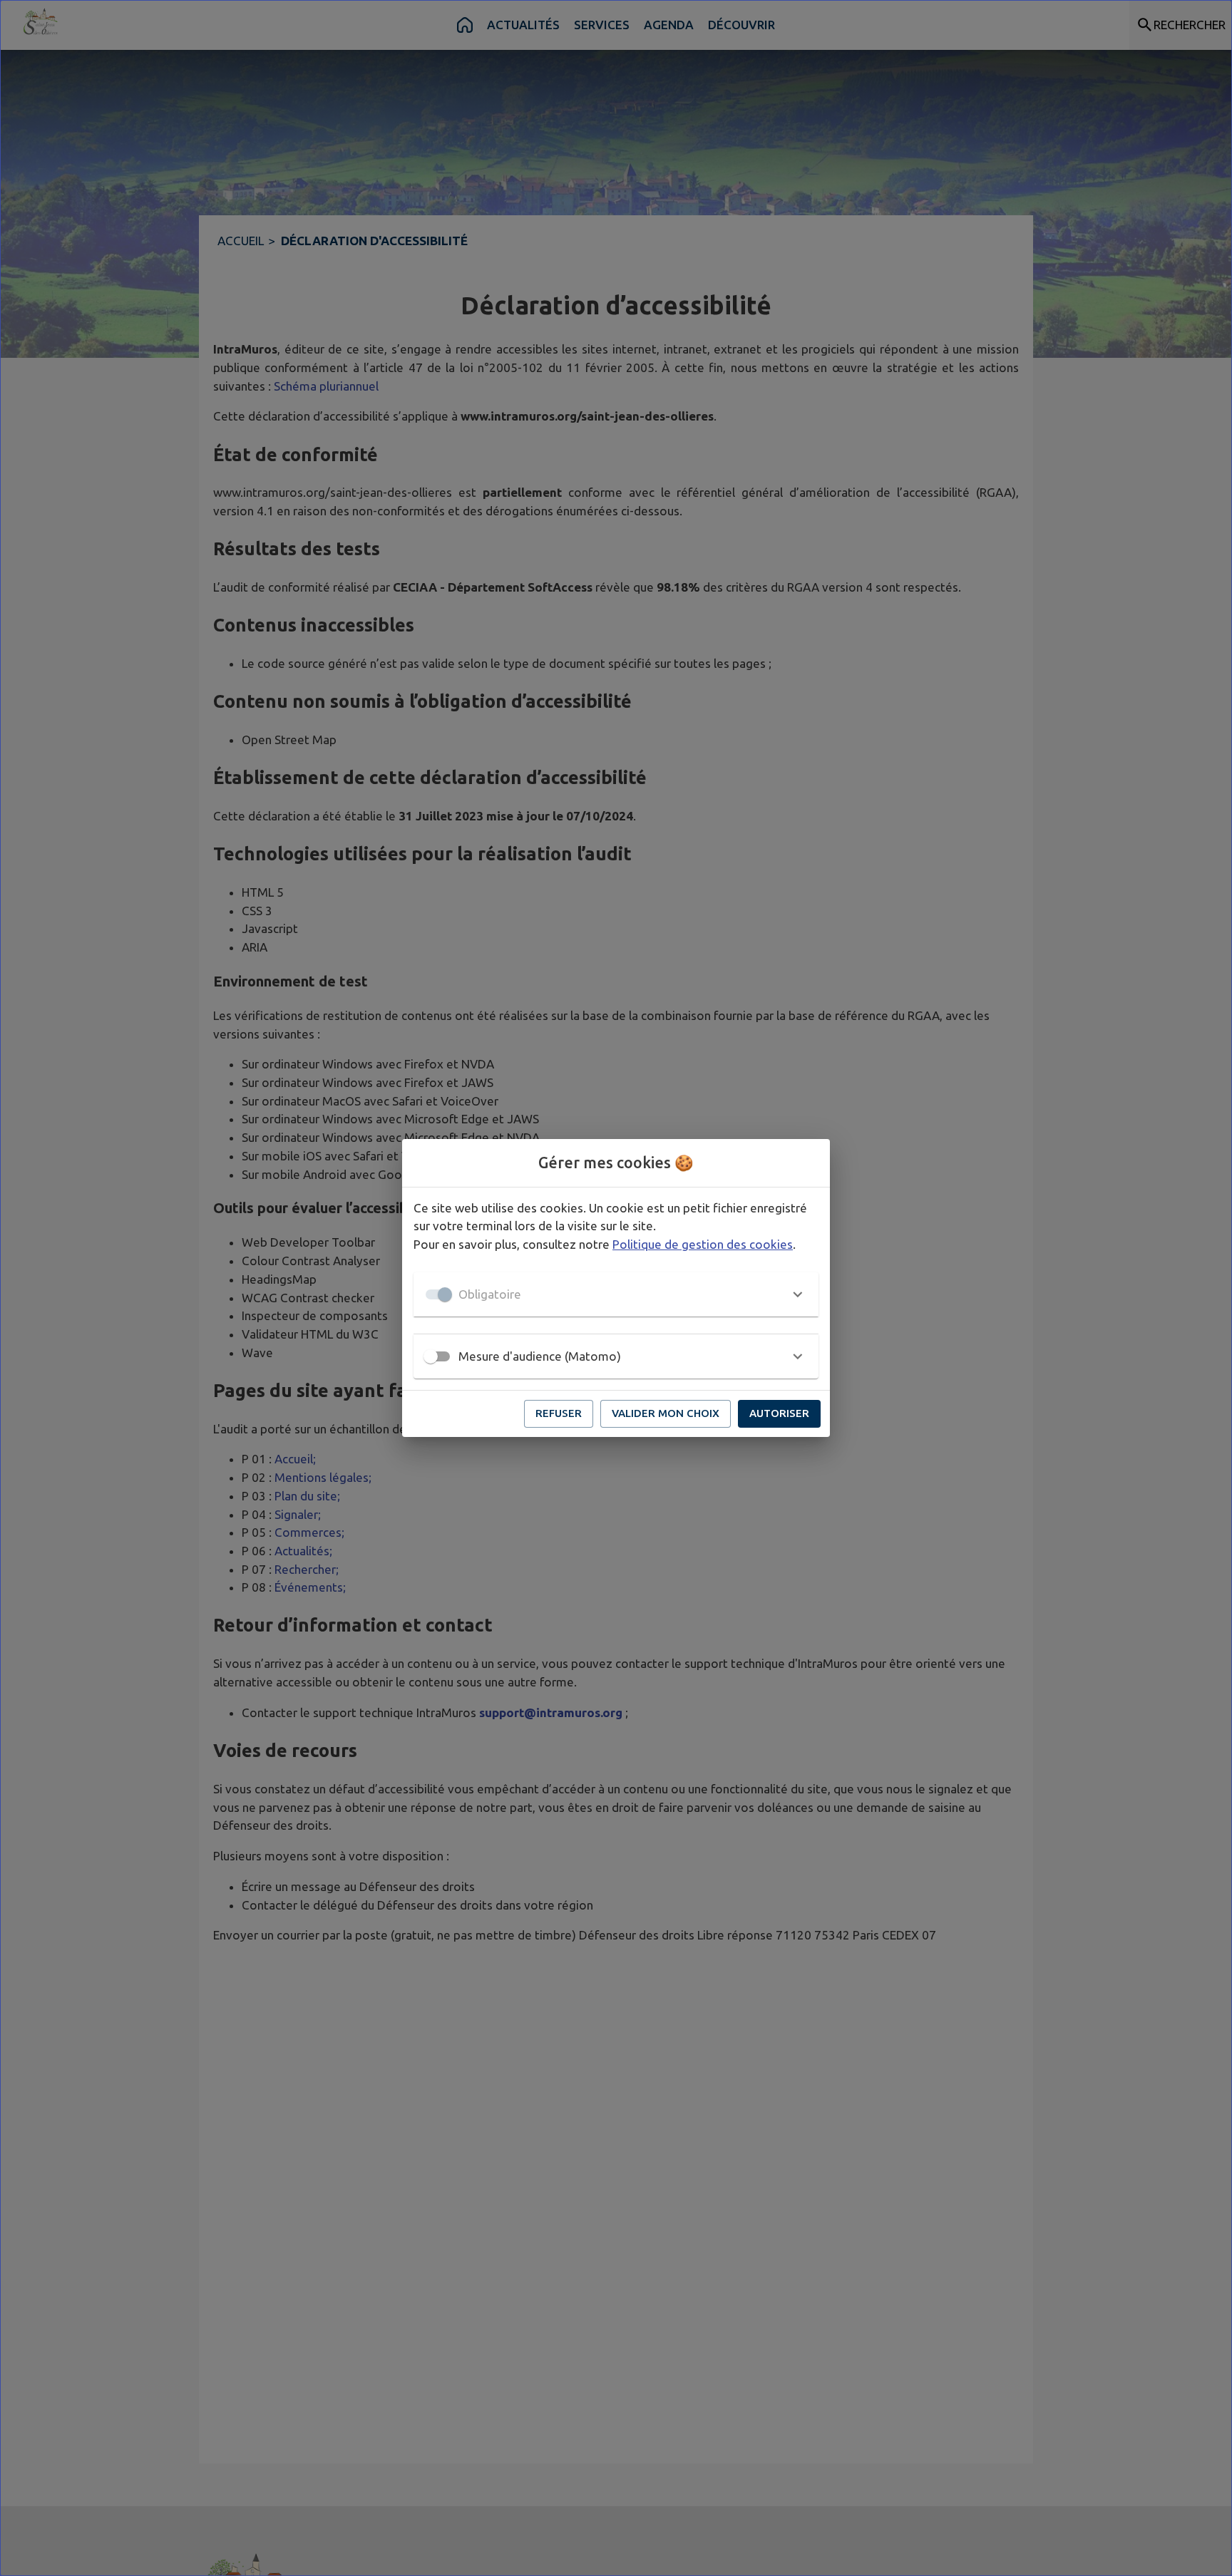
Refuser (559, 1413)
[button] (616, 1294)
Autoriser (779, 1413)
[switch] (431, 1356)
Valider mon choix (666, 1413)
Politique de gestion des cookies (703, 1244)
